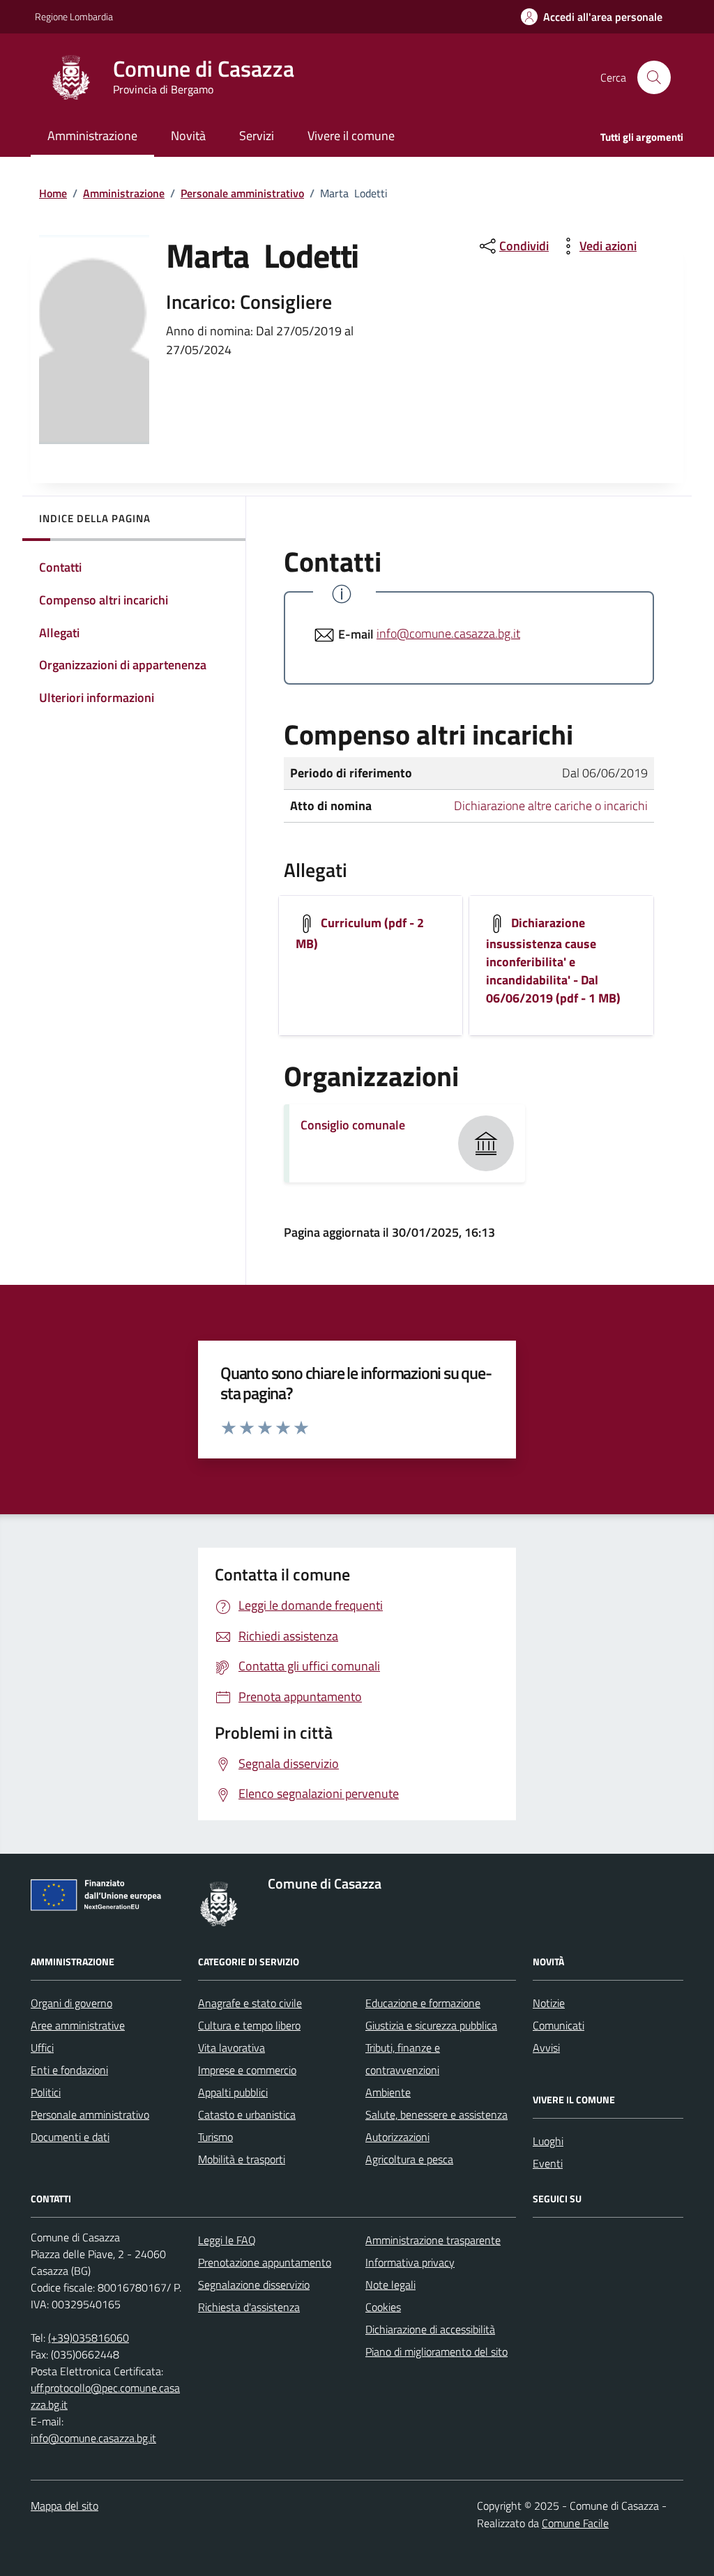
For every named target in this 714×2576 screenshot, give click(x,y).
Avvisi (546, 2048)
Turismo (215, 2137)
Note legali (390, 2285)
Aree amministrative (78, 2025)
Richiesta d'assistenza (249, 2307)
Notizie (549, 2003)
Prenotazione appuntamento (265, 2262)
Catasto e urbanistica (247, 2114)
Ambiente (388, 2092)
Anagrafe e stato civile (250, 2003)
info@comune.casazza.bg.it (448, 633)
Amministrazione (124, 193)
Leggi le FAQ (227, 2240)
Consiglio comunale (353, 1125)
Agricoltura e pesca (409, 2159)
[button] (592, 17)
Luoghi (548, 2141)
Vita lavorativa (231, 2048)
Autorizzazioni (397, 2137)
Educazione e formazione (423, 2003)
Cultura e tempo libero (249, 2025)
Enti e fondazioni (69, 2070)
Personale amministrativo (242, 193)
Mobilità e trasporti (242, 2159)
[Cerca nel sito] (654, 77)
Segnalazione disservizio (254, 2285)
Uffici (42, 2048)
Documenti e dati (70, 2137)
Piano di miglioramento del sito (436, 2352)
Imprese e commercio (247, 2070)
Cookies (383, 2307)
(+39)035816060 (89, 2338)
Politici (46, 2092)
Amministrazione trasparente (433, 2240)
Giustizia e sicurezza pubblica (431, 2025)
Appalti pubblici (233, 2092)
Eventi (548, 2163)
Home (53, 193)
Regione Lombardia (74, 16)
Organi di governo (71, 2003)
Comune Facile (575, 2523)
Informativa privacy (410, 2262)
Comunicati (559, 2025)
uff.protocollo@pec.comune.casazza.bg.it (105, 2396)
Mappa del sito (64, 2506)
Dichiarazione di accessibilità (430, 2329)
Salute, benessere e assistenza (436, 2114)
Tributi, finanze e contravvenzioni (403, 2059)
